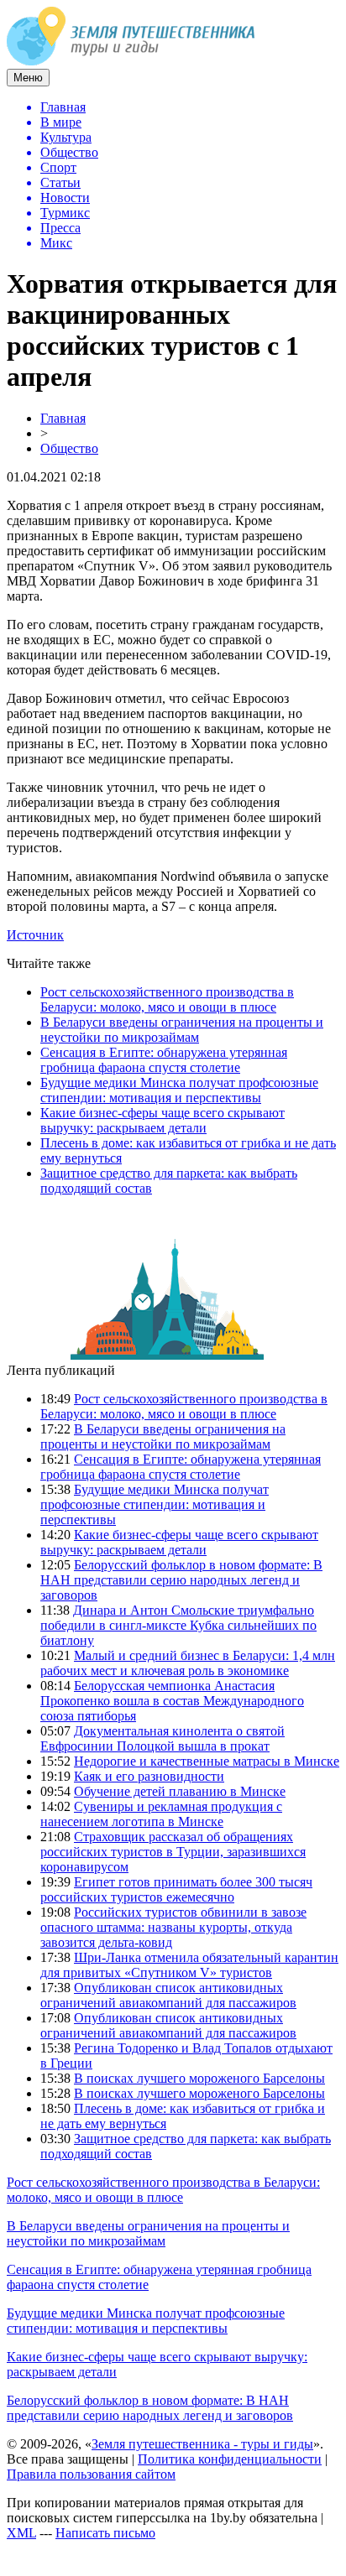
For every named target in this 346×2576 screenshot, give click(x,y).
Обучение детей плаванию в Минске (180, 1791)
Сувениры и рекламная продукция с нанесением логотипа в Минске (161, 1814)
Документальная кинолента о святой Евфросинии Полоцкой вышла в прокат (163, 1738)
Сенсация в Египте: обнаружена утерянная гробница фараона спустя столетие (164, 1060)
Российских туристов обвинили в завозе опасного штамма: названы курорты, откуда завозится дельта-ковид (173, 1927)
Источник (35, 935)
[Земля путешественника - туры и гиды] (131, 61)
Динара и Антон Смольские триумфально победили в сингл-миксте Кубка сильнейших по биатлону (178, 1625)
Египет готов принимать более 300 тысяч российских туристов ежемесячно (176, 1889)
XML (21, 2533)
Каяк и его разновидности (149, 1776)
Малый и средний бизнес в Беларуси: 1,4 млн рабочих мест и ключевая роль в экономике (188, 1663)
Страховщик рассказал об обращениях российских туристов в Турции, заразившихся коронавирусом (173, 1852)
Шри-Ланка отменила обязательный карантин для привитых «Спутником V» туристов (189, 1965)
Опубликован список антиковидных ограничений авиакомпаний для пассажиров (168, 1995)
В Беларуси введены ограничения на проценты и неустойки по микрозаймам (182, 1030)
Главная (63, 418)
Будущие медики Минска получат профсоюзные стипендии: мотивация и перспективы (179, 1090)
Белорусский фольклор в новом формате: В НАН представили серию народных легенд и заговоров (181, 1580)
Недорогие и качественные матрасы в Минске (207, 1761)
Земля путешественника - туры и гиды (202, 2444)
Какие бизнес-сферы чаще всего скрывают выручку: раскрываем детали (163, 1120)
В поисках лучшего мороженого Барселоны (199, 2078)
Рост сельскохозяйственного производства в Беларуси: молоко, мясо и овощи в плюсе (167, 999)
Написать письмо (105, 2533)
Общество (69, 448)
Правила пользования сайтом (91, 2474)
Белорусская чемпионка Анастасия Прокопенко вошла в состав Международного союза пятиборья (172, 1701)
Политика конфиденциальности (230, 2459)
